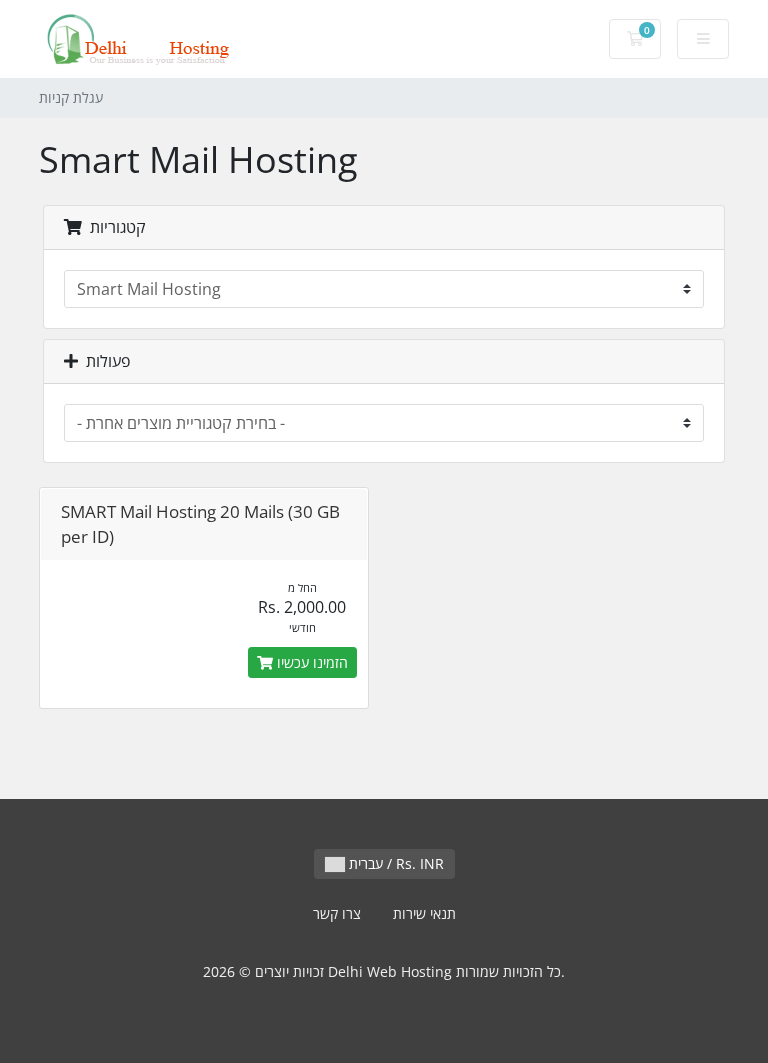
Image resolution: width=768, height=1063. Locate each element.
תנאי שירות (424, 913)
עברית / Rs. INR (394, 863)
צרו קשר (337, 913)
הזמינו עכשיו (310, 662)
